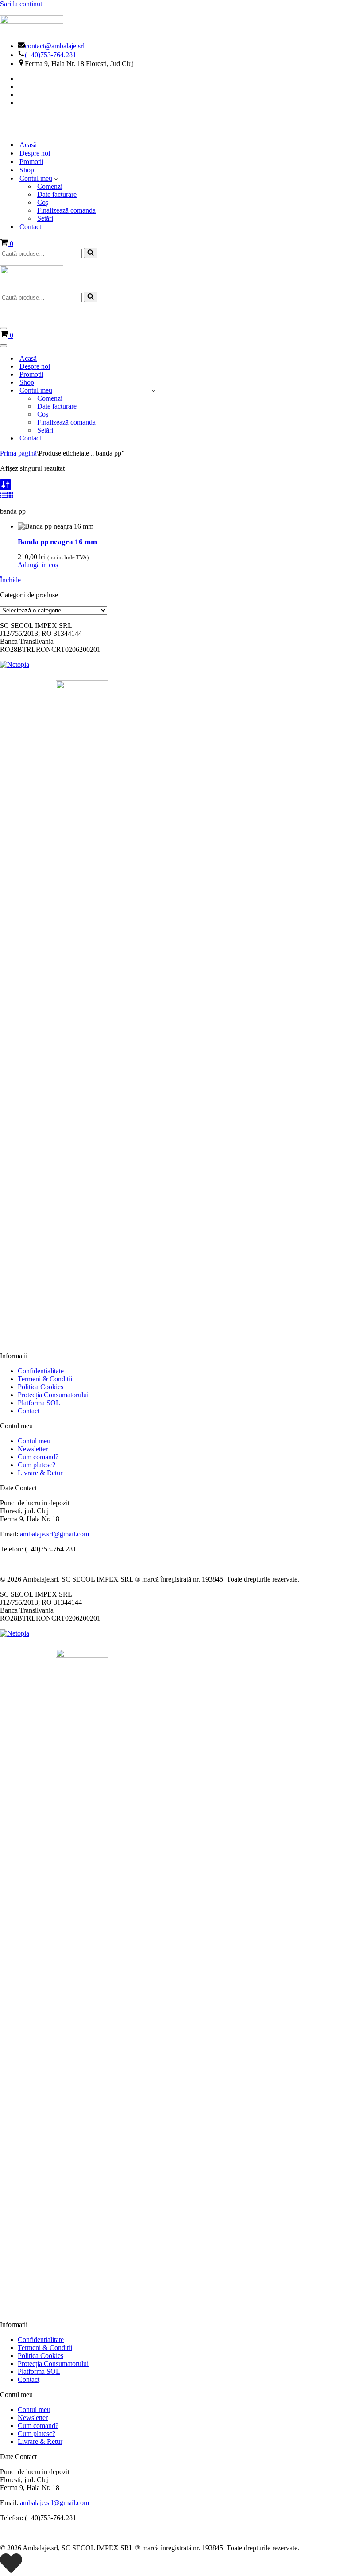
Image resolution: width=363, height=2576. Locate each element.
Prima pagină (18, 453)
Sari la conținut (21, 4)
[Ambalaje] (181, 124)
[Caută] (91, 253)
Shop (27, 170)
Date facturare (57, 194)
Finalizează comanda (66, 210)
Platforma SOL (39, 1403)
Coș (43, 202)
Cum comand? (38, 1457)
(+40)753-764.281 (50, 55)
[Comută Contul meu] (153, 391)
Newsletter (33, 1449)
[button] (56, 179)
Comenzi (50, 186)
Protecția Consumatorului (53, 1395)
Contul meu (34, 1441)
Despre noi (35, 153)
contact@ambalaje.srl (55, 46)
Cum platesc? (37, 1465)
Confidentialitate (41, 1371)
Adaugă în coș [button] (38, 565)
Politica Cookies (41, 1387)
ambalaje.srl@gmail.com (54, 1534)
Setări (45, 218)
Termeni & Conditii (45, 1379)
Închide (10, 580)
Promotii (31, 162)
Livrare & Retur (40, 1473)
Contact (30, 227)
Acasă (28, 145)
